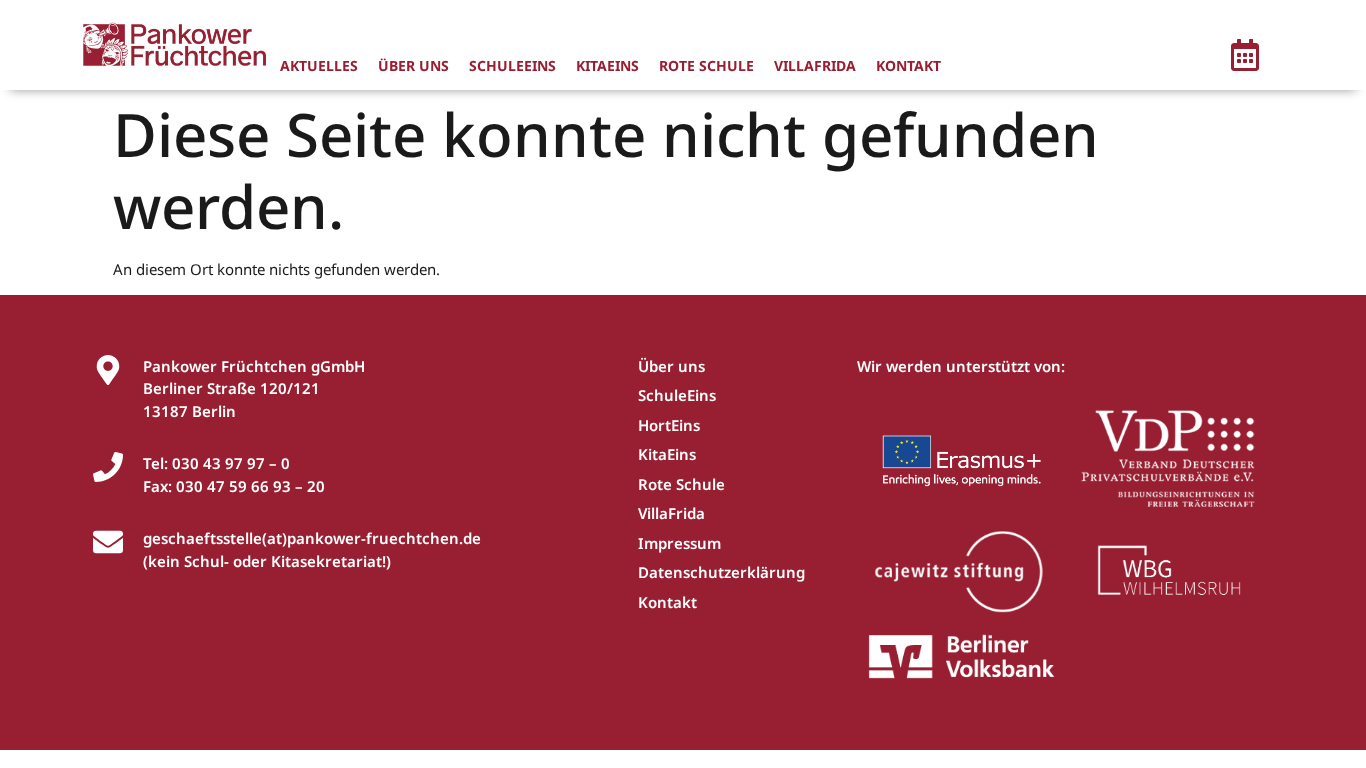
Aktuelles (319, 65)
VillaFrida (815, 65)
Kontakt (908, 65)
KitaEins (607, 65)
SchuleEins (512, 65)
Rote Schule (706, 65)
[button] (1245, 58)
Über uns (413, 65)
